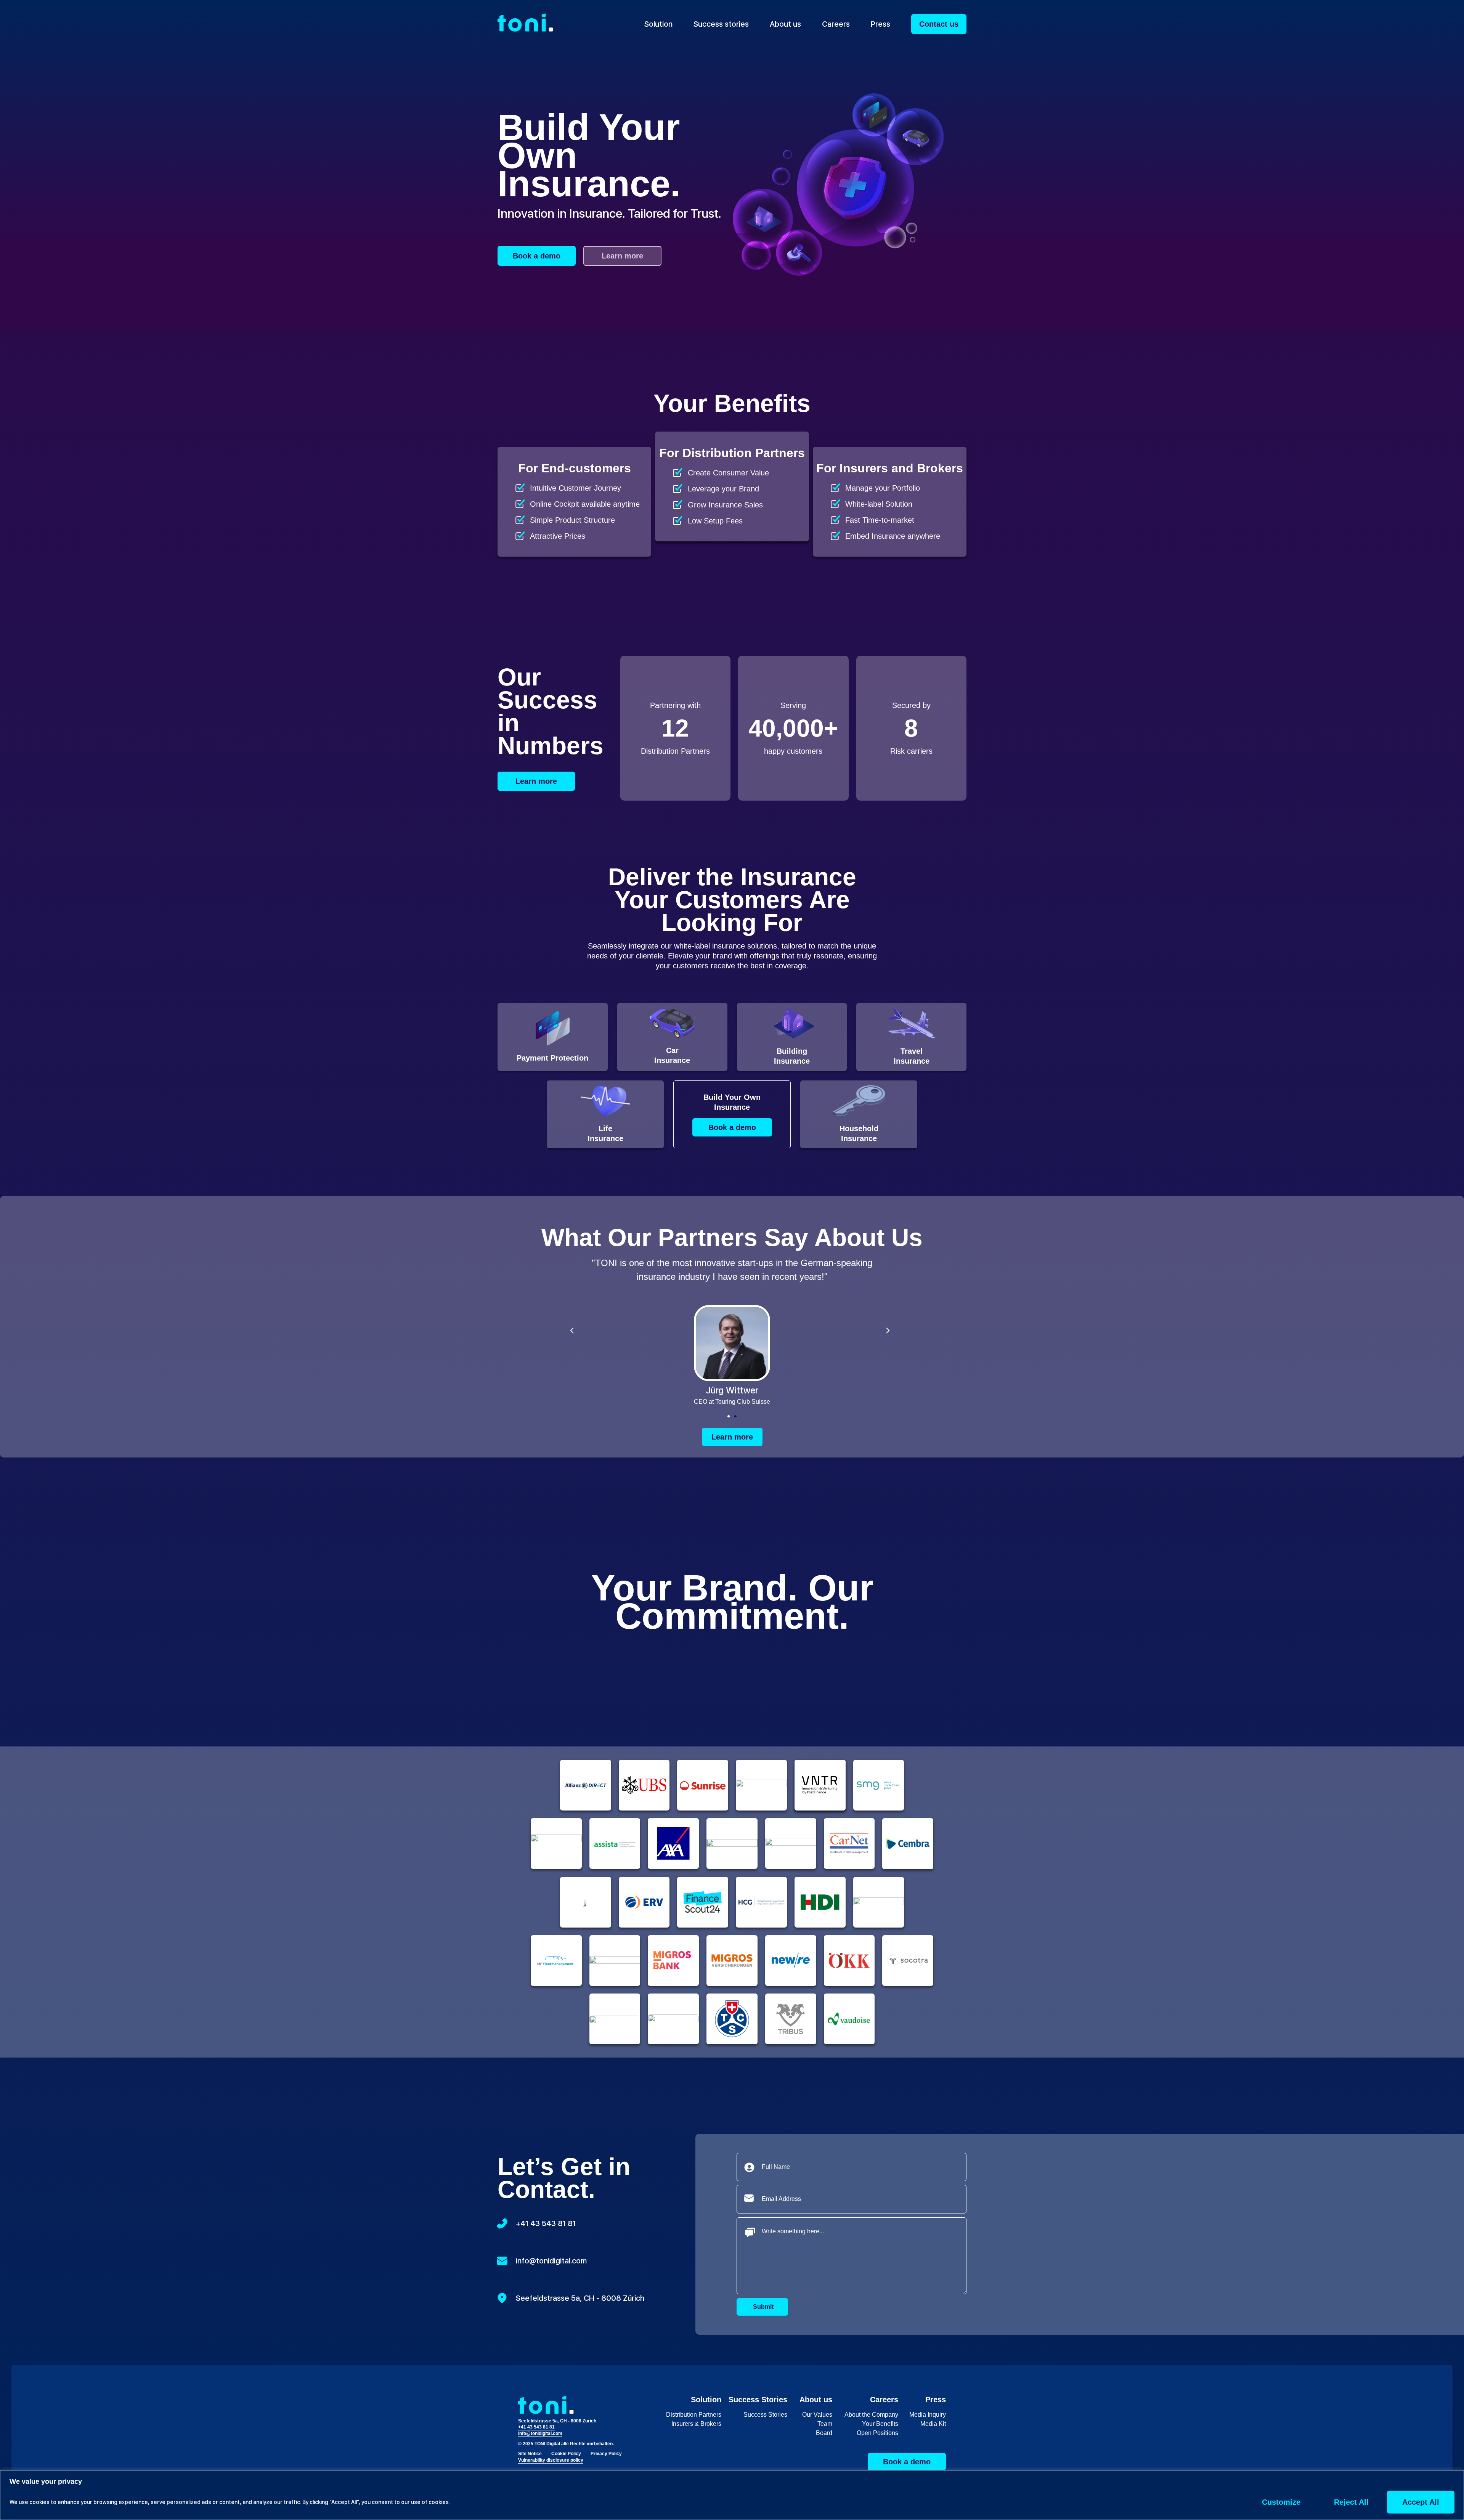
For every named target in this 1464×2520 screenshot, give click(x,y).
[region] (732, 2495)
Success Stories (758, 2400)
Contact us (939, 24)
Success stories (721, 24)
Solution (658, 24)
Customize (1281, 2502)
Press (880, 24)
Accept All (1421, 2502)
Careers (836, 24)
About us (785, 24)
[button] (729, 1416)
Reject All (1351, 2502)
